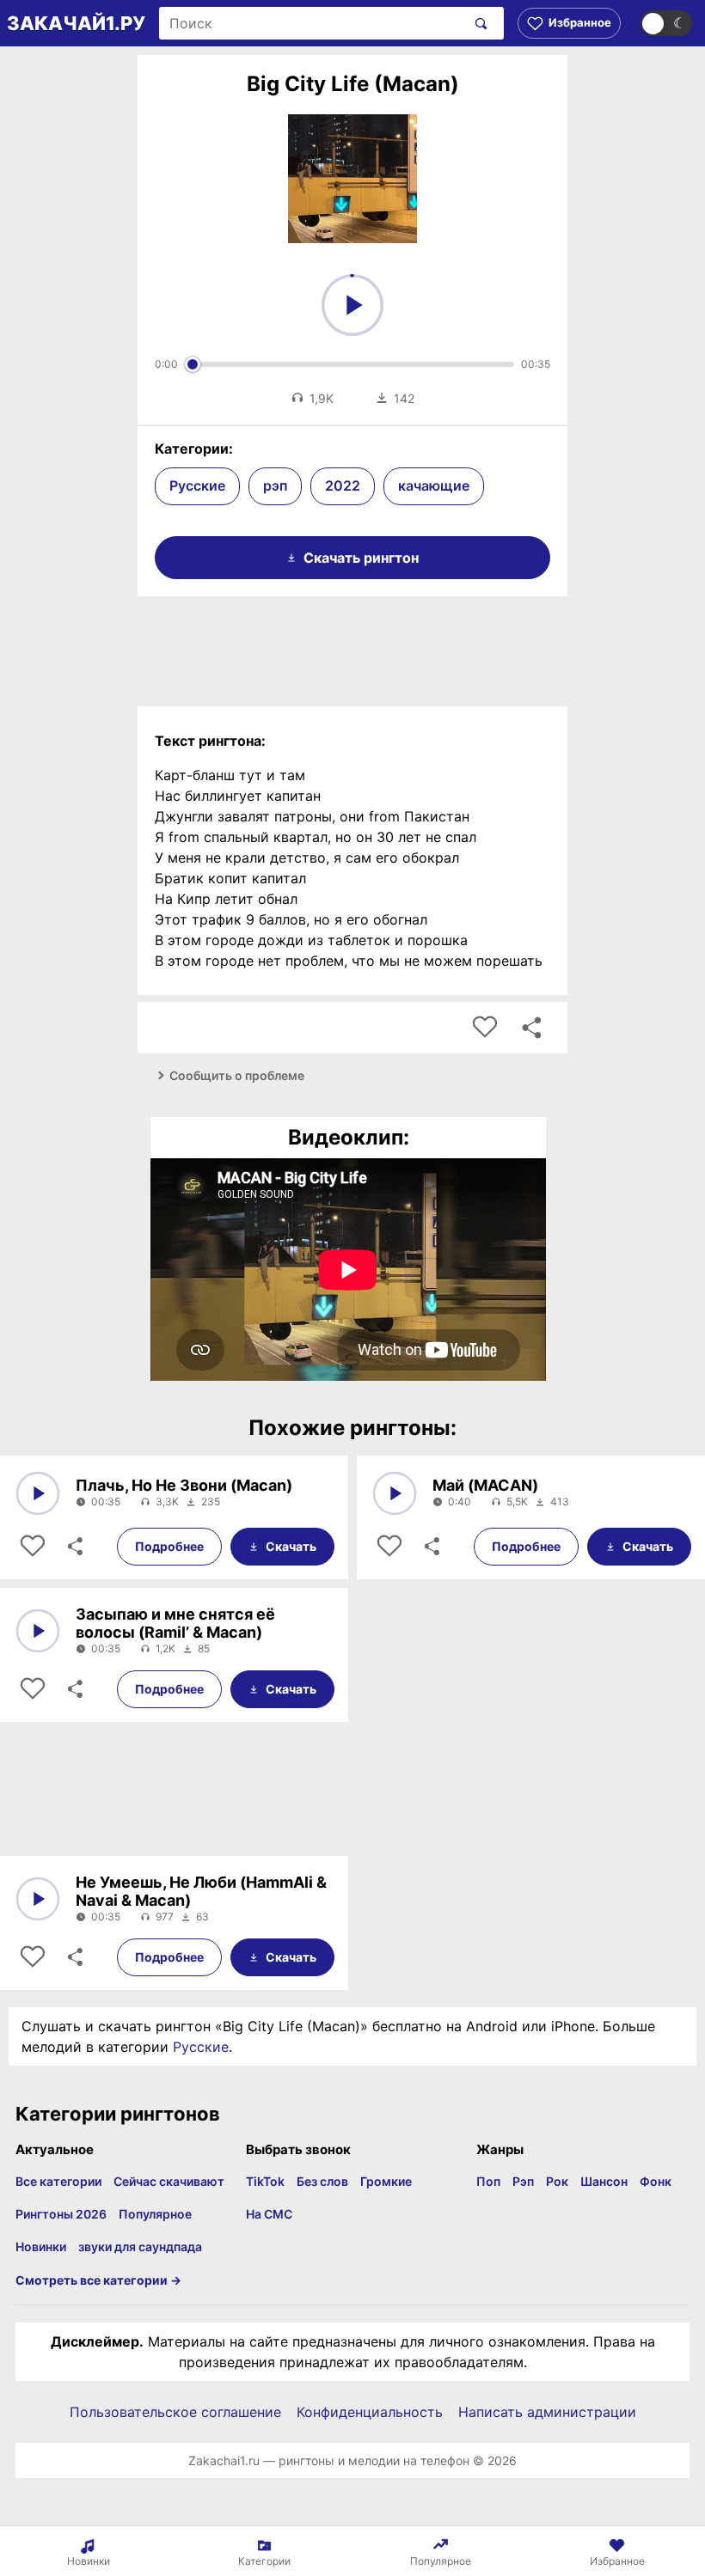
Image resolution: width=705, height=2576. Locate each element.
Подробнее (169, 1546)
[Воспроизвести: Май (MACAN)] (395, 1493)
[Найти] (478, 23)
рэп (275, 485)
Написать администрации (547, 2412)
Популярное (155, 2214)
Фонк (656, 2181)
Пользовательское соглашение (175, 2412)
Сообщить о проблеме (237, 1075)
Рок (557, 2181)
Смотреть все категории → (98, 2280)
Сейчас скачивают (169, 2181)
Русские (197, 485)
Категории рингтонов (118, 2114)
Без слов (322, 2181)
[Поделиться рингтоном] (531, 1028)
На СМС (269, 2214)
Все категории (58, 2181)
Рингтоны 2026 (61, 2214)
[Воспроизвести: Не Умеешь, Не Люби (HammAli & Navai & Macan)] (38, 1899)
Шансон (604, 2181)
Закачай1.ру (76, 23)
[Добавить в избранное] (485, 1028)
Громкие (386, 2181)
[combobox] (312, 23)
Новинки (41, 2246)
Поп (488, 2181)
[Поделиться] (74, 1547)
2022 (343, 485)
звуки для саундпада (140, 2246)
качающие (434, 485)
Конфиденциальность (370, 2412)
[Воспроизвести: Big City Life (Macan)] (352, 305)
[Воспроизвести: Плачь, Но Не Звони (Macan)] (38, 1493)
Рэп (523, 2181)
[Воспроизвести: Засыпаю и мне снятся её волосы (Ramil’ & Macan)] (38, 1631)
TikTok (265, 2181)
